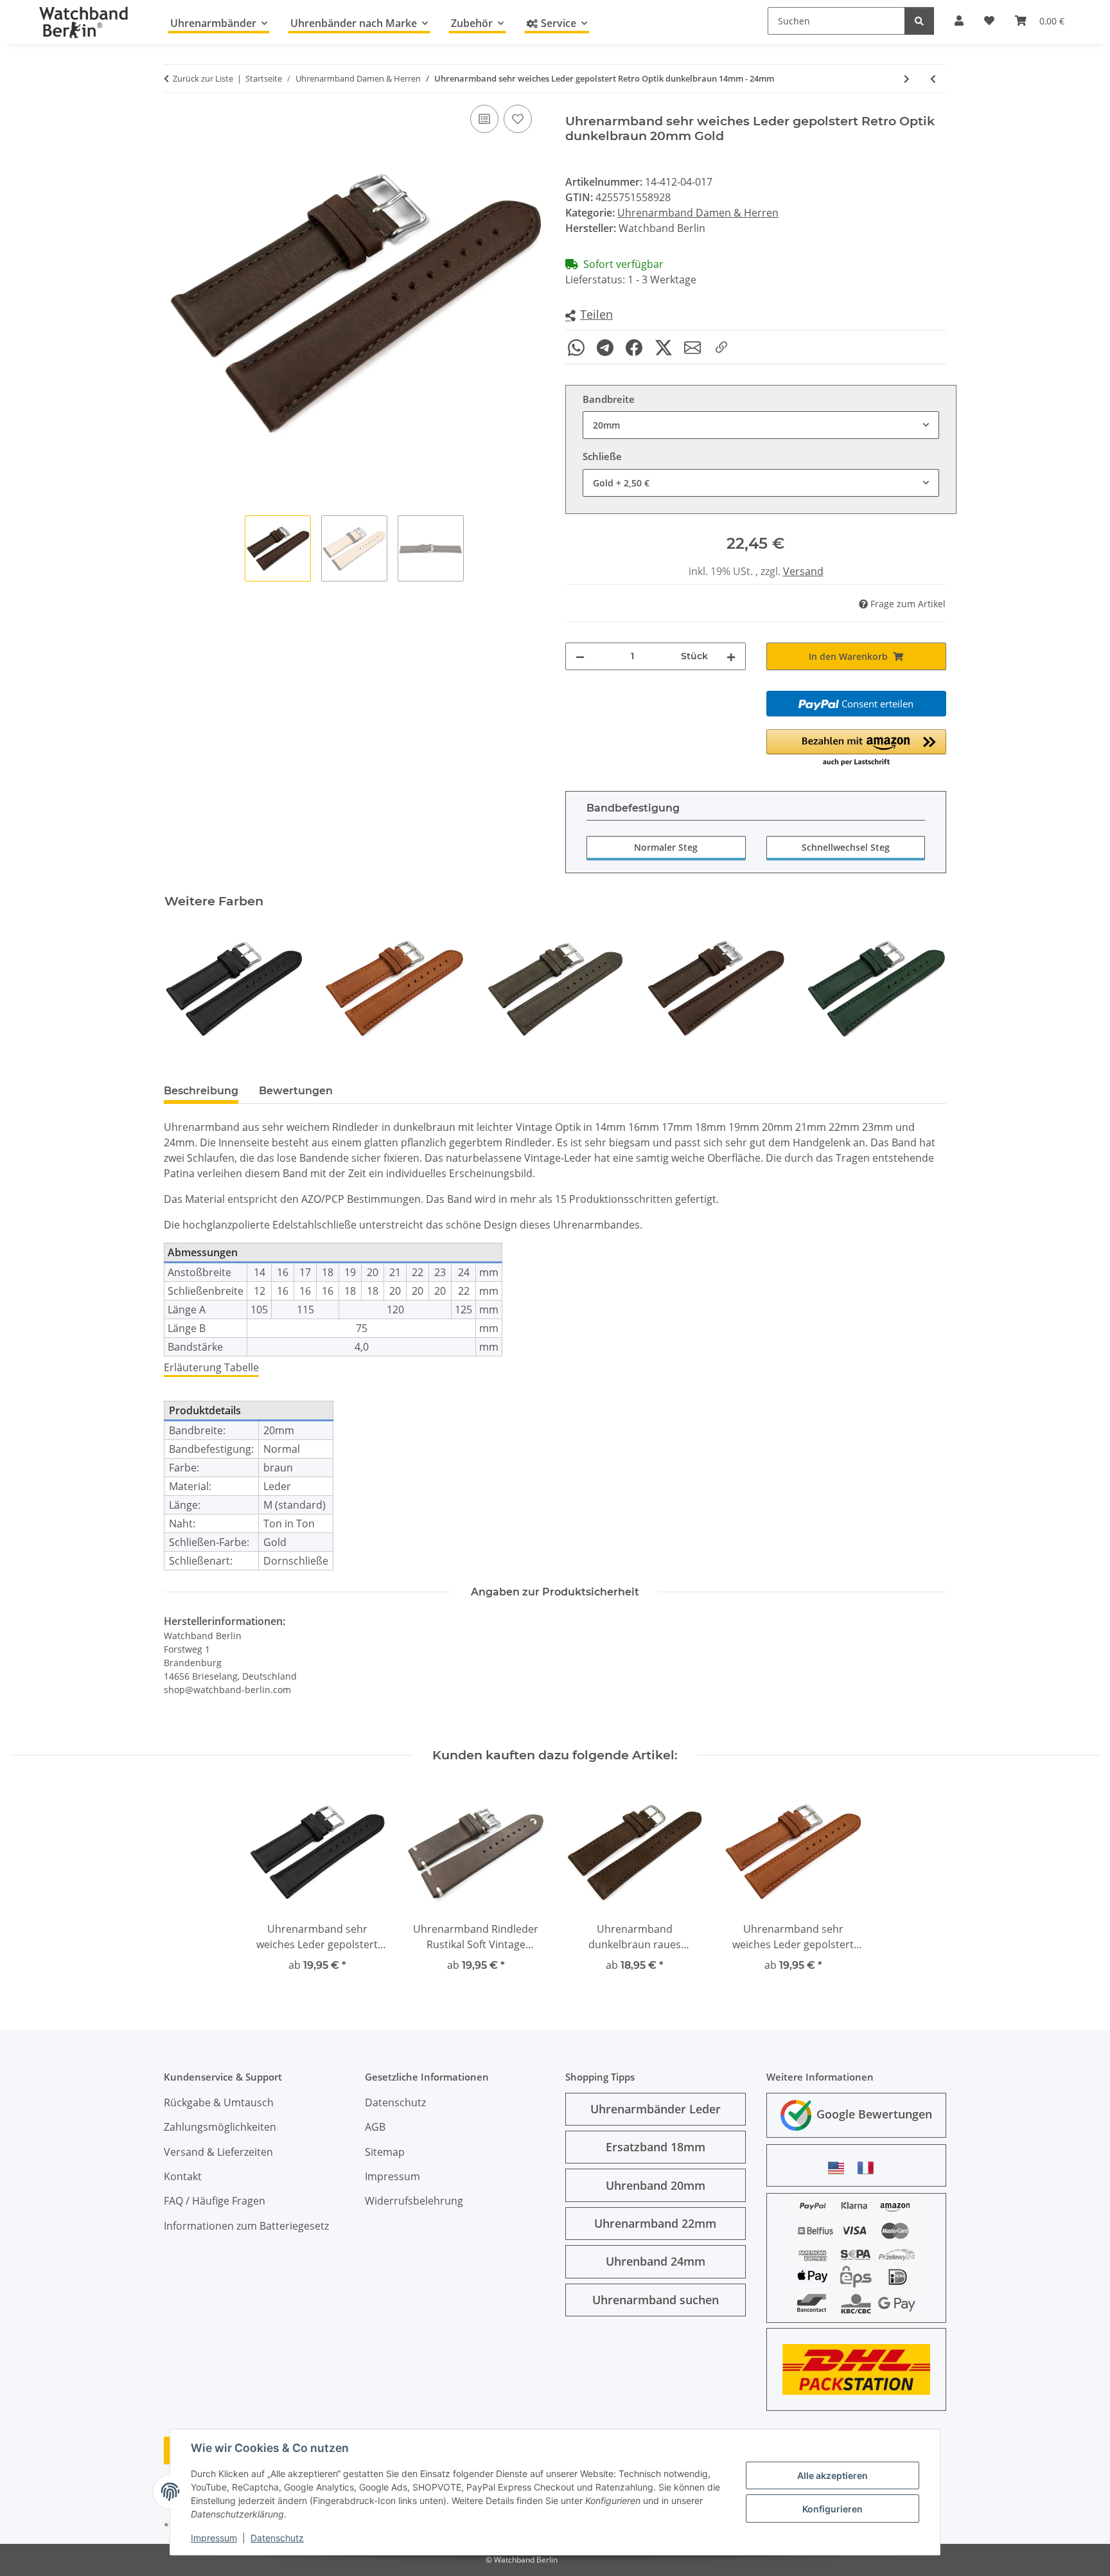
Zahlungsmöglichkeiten (220, 2127)
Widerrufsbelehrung (414, 2201)
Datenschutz (277, 2538)
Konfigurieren (833, 2509)
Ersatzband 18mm (656, 2147)
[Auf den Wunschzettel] (518, 119)
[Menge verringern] (580, 656)
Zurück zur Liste (203, 78)
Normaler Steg (666, 847)
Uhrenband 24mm (656, 2261)
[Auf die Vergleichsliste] (484, 119)
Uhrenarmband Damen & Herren (698, 213)
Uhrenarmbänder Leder (656, 2109)
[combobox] (761, 425)
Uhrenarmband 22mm (655, 2223)
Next (925, 989)
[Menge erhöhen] (731, 656)
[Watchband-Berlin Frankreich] (869, 2168)
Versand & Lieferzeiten (218, 2152)
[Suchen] (919, 21)
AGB (375, 2127)
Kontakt (183, 2176)
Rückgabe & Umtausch (219, 2102)
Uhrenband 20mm (656, 2185)
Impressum (214, 2538)
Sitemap (385, 2152)
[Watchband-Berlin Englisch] (840, 2168)
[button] (589, 315)
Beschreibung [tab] (201, 1091)
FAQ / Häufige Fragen (215, 2201)
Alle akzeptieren (833, 2475)
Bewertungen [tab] (296, 1091)
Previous (185, 989)
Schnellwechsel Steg (846, 847)
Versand (803, 571)
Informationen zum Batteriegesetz (246, 2226)
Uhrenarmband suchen (656, 2300)
